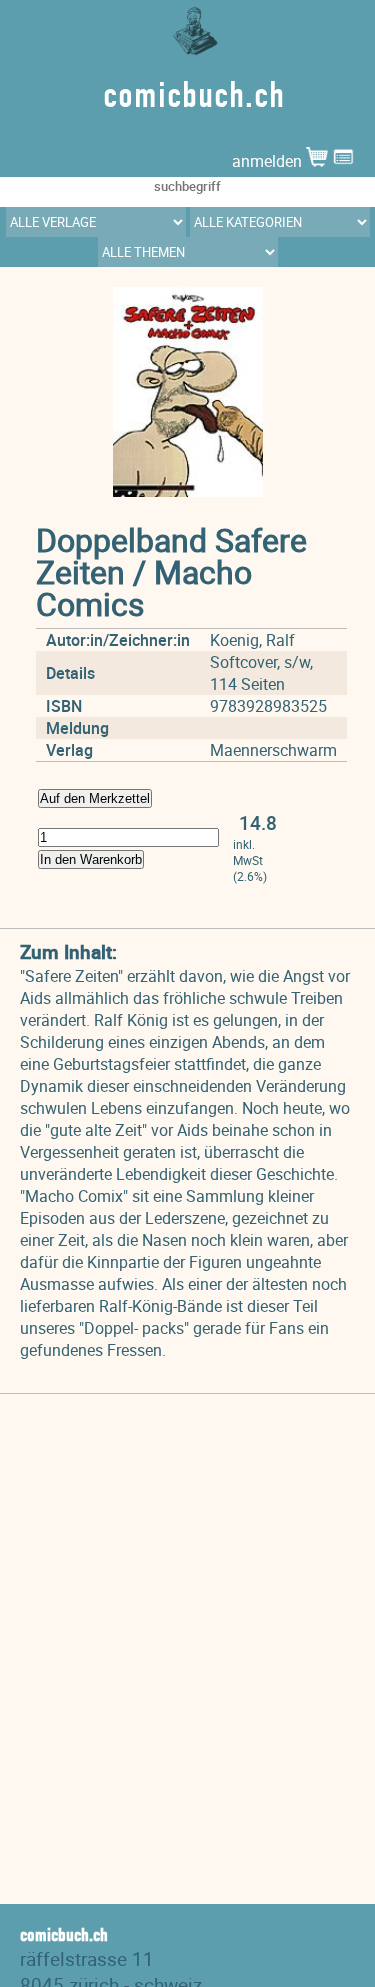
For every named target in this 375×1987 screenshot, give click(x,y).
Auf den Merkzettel (95, 798)
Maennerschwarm (273, 750)
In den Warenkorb (91, 859)
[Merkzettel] (343, 161)
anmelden (269, 161)
